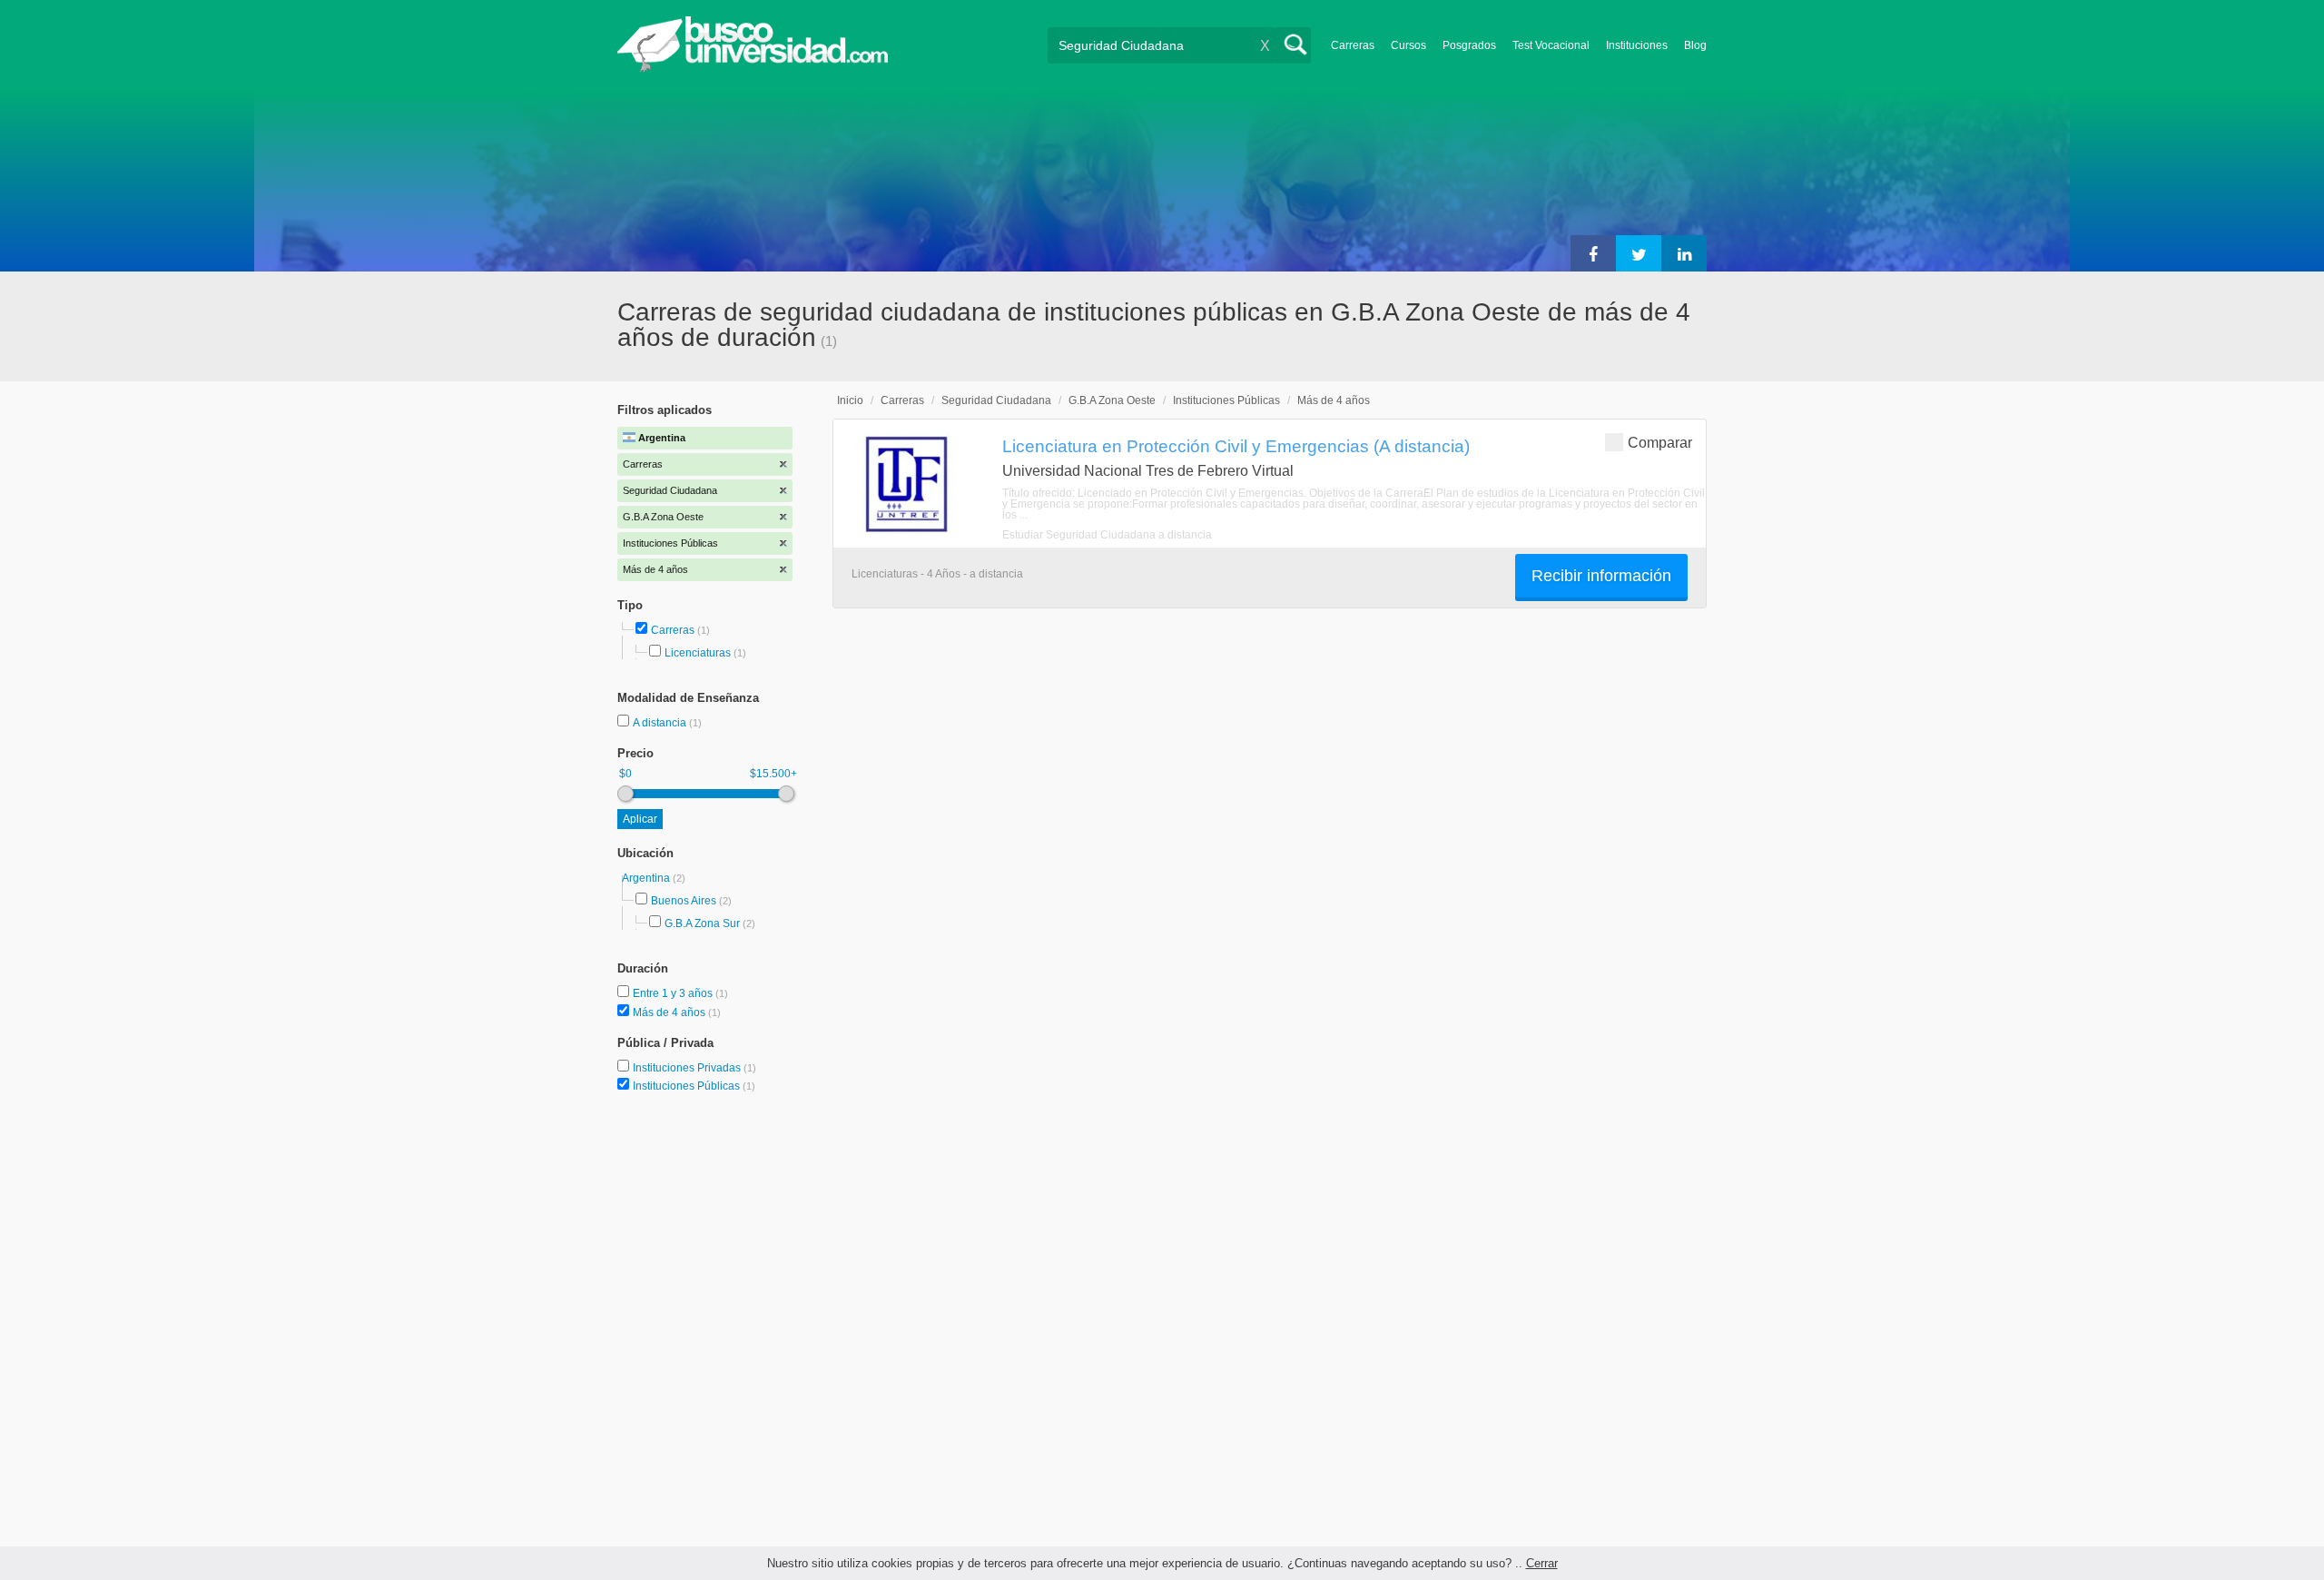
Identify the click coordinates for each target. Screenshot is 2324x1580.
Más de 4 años (670, 1012)
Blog (1695, 45)
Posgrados (1469, 45)
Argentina (647, 878)
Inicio (850, 400)
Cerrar (1542, 1563)
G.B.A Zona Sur (702, 923)
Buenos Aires (684, 901)
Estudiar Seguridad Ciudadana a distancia (1107, 535)
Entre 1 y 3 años (674, 993)
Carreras (1353, 45)
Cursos (1408, 45)
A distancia (661, 723)
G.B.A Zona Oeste (1112, 400)
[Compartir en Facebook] (1593, 253)
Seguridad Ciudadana (996, 400)
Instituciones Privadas (694, 1068)
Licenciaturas (698, 653)
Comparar (1660, 443)
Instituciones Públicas (694, 1086)
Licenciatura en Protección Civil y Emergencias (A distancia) (1236, 446)
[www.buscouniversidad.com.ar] (753, 69)
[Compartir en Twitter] (1639, 253)
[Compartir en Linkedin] (1684, 253)
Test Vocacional (1551, 45)
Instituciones (1637, 45)
